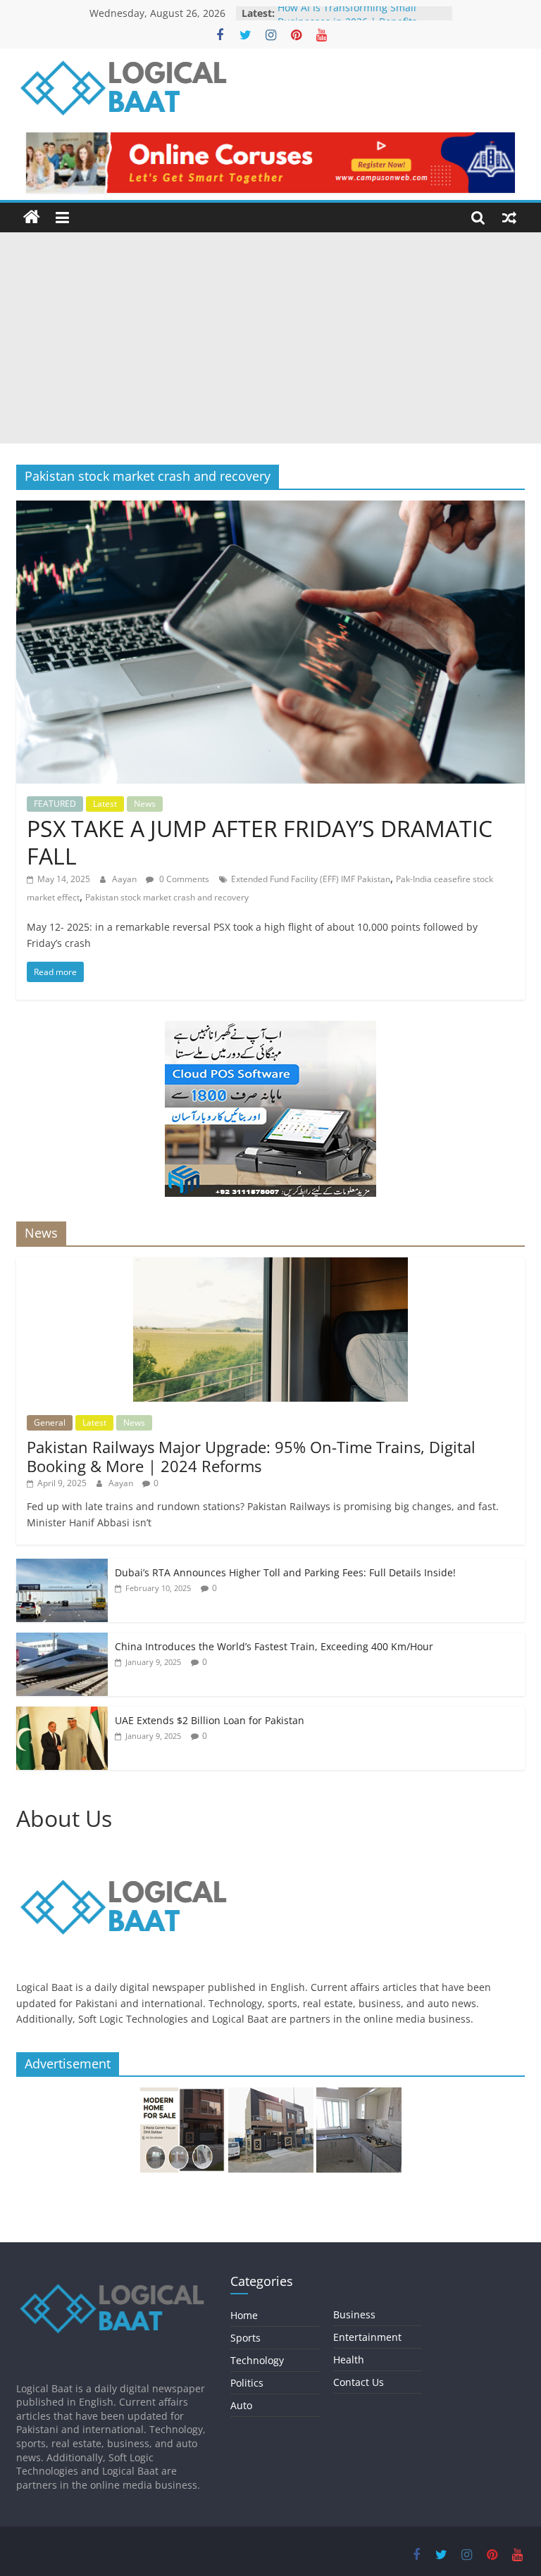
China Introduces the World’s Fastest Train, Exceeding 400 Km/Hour (274, 1646)
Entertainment (367, 2337)
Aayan (125, 879)
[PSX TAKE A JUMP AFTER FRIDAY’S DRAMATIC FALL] (270, 509)
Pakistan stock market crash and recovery (167, 897)
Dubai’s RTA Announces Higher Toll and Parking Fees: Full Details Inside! (285, 1572)
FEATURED (55, 804)
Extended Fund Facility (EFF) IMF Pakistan (311, 879)
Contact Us (359, 2382)
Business (354, 2314)
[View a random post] (509, 218)
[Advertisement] (270, 338)
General (50, 1422)
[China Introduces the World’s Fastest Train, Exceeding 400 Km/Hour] (62, 1640)
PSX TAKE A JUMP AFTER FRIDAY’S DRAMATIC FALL (260, 842)
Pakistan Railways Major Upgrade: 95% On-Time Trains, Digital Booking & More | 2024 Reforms (251, 1456)
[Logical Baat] (32, 218)
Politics (247, 2383)
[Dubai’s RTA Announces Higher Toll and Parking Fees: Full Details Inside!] (62, 1566)
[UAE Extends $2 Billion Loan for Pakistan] (62, 1714)
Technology (257, 2360)
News (145, 804)
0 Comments (183, 879)
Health (349, 2360)
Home (244, 2315)
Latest (105, 804)
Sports (245, 2338)
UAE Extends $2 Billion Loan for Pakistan (210, 1720)
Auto (241, 2405)
